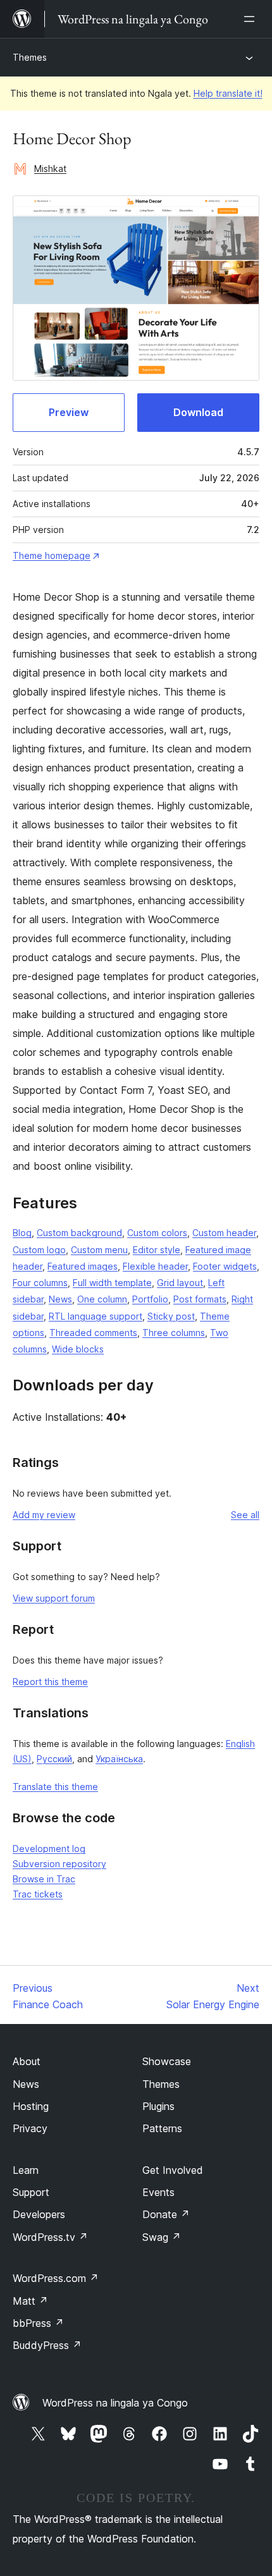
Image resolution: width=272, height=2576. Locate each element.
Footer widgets (225, 1266)
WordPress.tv (50, 2237)
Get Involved (173, 2170)
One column (102, 1299)
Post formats (200, 1299)
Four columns (40, 1283)
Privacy (30, 2128)
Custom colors (157, 1233)
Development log (49, 1849)
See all (245, 1515)
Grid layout (180, 1283)
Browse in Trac (44, 1879)
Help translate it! (228, 93)
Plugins (158, 2106)
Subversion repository (59, 1864)
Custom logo (39, 1250)
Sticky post (171, 1316)
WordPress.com (56, 2278)
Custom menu (99, 1250)
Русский (54, 1759)
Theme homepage (52, 555)
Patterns (162, 2128)
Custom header (224, 1233)
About (27, 2061)
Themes (30, 57)
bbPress (38, 2323)
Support (31, 2192)
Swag (162, 2237)
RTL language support (96, 1316)
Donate (166, 2214)
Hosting (31, 2106)
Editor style (157, 1250)
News (60, 1299)
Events (158, 2192)
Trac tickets (38, 1894)
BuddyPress (47, 2345)
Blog (22, 1233)
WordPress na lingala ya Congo (115, 2403)
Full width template (112, 1283)
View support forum (54, 1598)
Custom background (79, 1233)
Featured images (83, 1266)
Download (198, 412)
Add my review (44, 1515)
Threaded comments (93, 1333)
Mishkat (50, 169)
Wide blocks (78, 1349)
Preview (69, 412)
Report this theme (50, 1682)
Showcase (167, 2061)
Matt (30, 2301)
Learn (26, 2170)
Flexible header (155, 1266)
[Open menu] (252, 19)
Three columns (174, 1333)
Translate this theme (55, 1787)
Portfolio (150, 1299)
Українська (119, 1759)
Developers (39, 2214)
